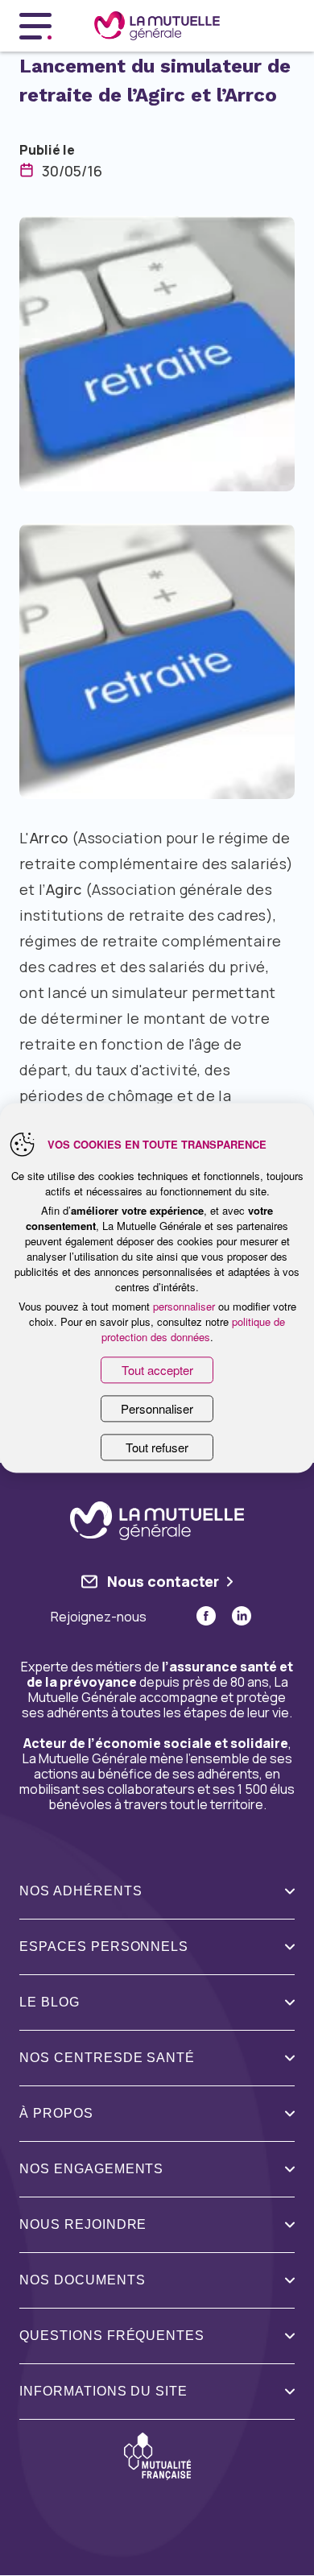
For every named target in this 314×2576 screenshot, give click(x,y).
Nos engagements (91, 2169)
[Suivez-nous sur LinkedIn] (242, 1616)
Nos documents (82, 2280)
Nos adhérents (81, 1891)
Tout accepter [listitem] (157, 1370)
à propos (56, 2113)
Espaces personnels (104, 1946)
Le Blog (50, 2002)
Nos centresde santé (107, 2058)
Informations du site (103, 2391)
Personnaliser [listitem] (157, 1409)
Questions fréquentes (112, 2336)
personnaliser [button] (184, 1306)
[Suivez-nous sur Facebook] (206, 1616)
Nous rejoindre (83, 2224)
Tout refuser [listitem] (157, 1448)
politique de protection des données (194, 1329)
